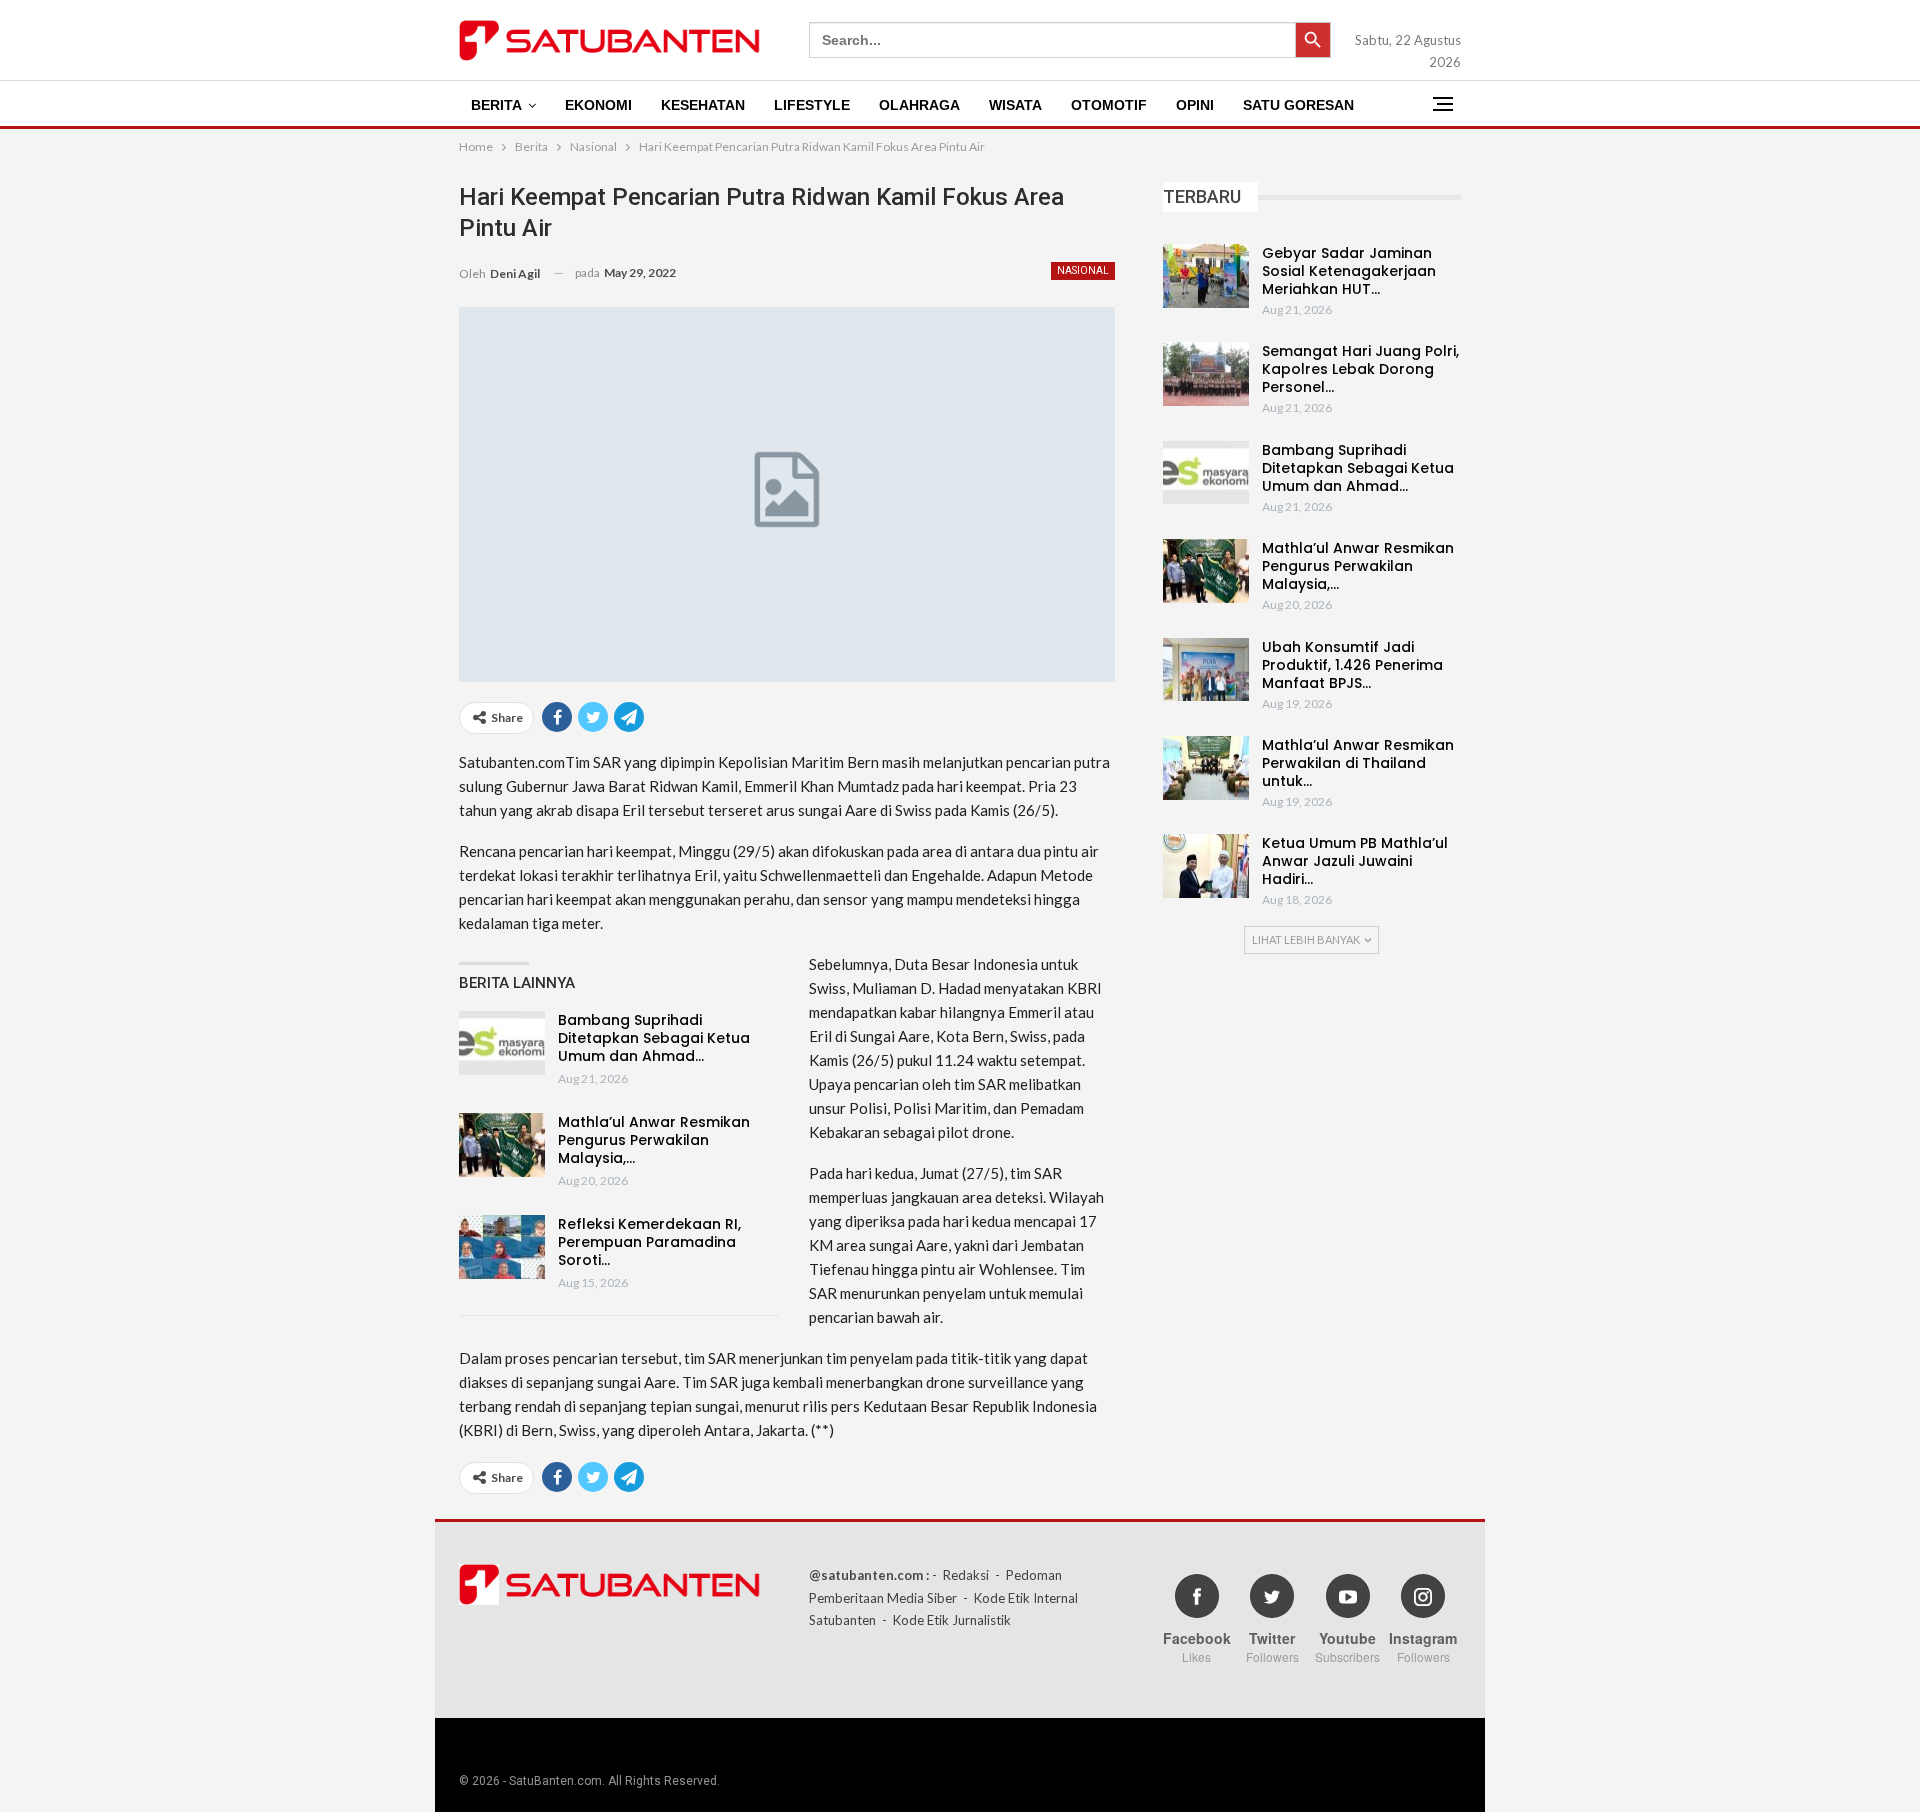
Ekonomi (598, 105)
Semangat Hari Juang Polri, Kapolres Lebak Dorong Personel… (1360, 369)
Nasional (1083, 270)
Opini (1195, 105)
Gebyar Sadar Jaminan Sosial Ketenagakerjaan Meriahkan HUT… (1349, 271)
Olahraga (919, 105)
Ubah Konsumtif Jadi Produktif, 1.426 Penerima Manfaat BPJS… (1352, 665)
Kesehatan (703, 105)
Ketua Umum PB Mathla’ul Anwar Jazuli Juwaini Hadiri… (1355, 861)
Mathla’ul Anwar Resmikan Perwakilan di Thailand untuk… (1358, 763)
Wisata (1015, 105)
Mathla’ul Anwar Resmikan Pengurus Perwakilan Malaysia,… (654, 1140)
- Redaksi (960, 1575)
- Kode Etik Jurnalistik (946, 1620)
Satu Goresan (1298, 105)
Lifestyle (812, 105)
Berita (496, 105)
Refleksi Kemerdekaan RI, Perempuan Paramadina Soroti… (649, 1242)
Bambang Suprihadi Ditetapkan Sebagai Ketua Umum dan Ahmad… (654, 1038)
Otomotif (1109, 105)
